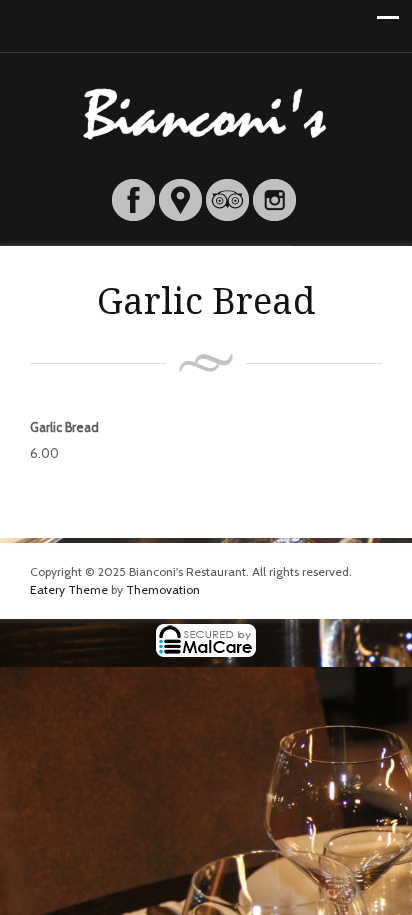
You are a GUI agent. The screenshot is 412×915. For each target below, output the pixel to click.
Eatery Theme (69, 589)
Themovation (163, 589)
